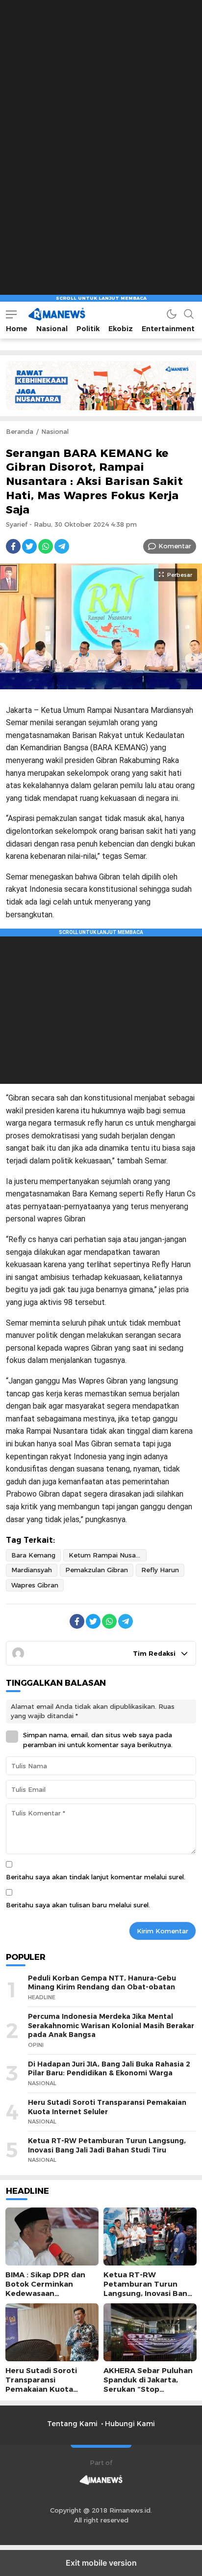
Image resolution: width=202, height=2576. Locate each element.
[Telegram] (62, 546)
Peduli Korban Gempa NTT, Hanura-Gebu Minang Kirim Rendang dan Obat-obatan (102, 1983)
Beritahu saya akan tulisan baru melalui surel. (78, 1905)
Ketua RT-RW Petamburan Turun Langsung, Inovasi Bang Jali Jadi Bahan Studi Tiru (107, 2145)
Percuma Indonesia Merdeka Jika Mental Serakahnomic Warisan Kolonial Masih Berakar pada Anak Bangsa (111, 2025)
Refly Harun (160, 1570)
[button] (11, 314)
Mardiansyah (32, 1570)
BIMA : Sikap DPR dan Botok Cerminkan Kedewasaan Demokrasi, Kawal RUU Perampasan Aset (49, 2294)
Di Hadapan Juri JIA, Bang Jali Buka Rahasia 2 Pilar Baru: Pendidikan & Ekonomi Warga (109, 2069)
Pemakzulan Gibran (97, 1570)
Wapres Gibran (35, 1585)
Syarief (17, 524)
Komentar (175, 546)
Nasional (55, 431)
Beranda (20, 431)
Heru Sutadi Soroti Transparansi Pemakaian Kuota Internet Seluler (107, 2107)
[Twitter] (29, 546)
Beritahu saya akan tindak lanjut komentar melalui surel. (96, 1877)
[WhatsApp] (46, 546)
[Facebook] (13, 546)
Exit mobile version (101, 2563)
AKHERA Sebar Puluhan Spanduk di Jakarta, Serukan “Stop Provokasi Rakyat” (148, 2385)
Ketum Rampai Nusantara (108, 1555)
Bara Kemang (33, 1555)
